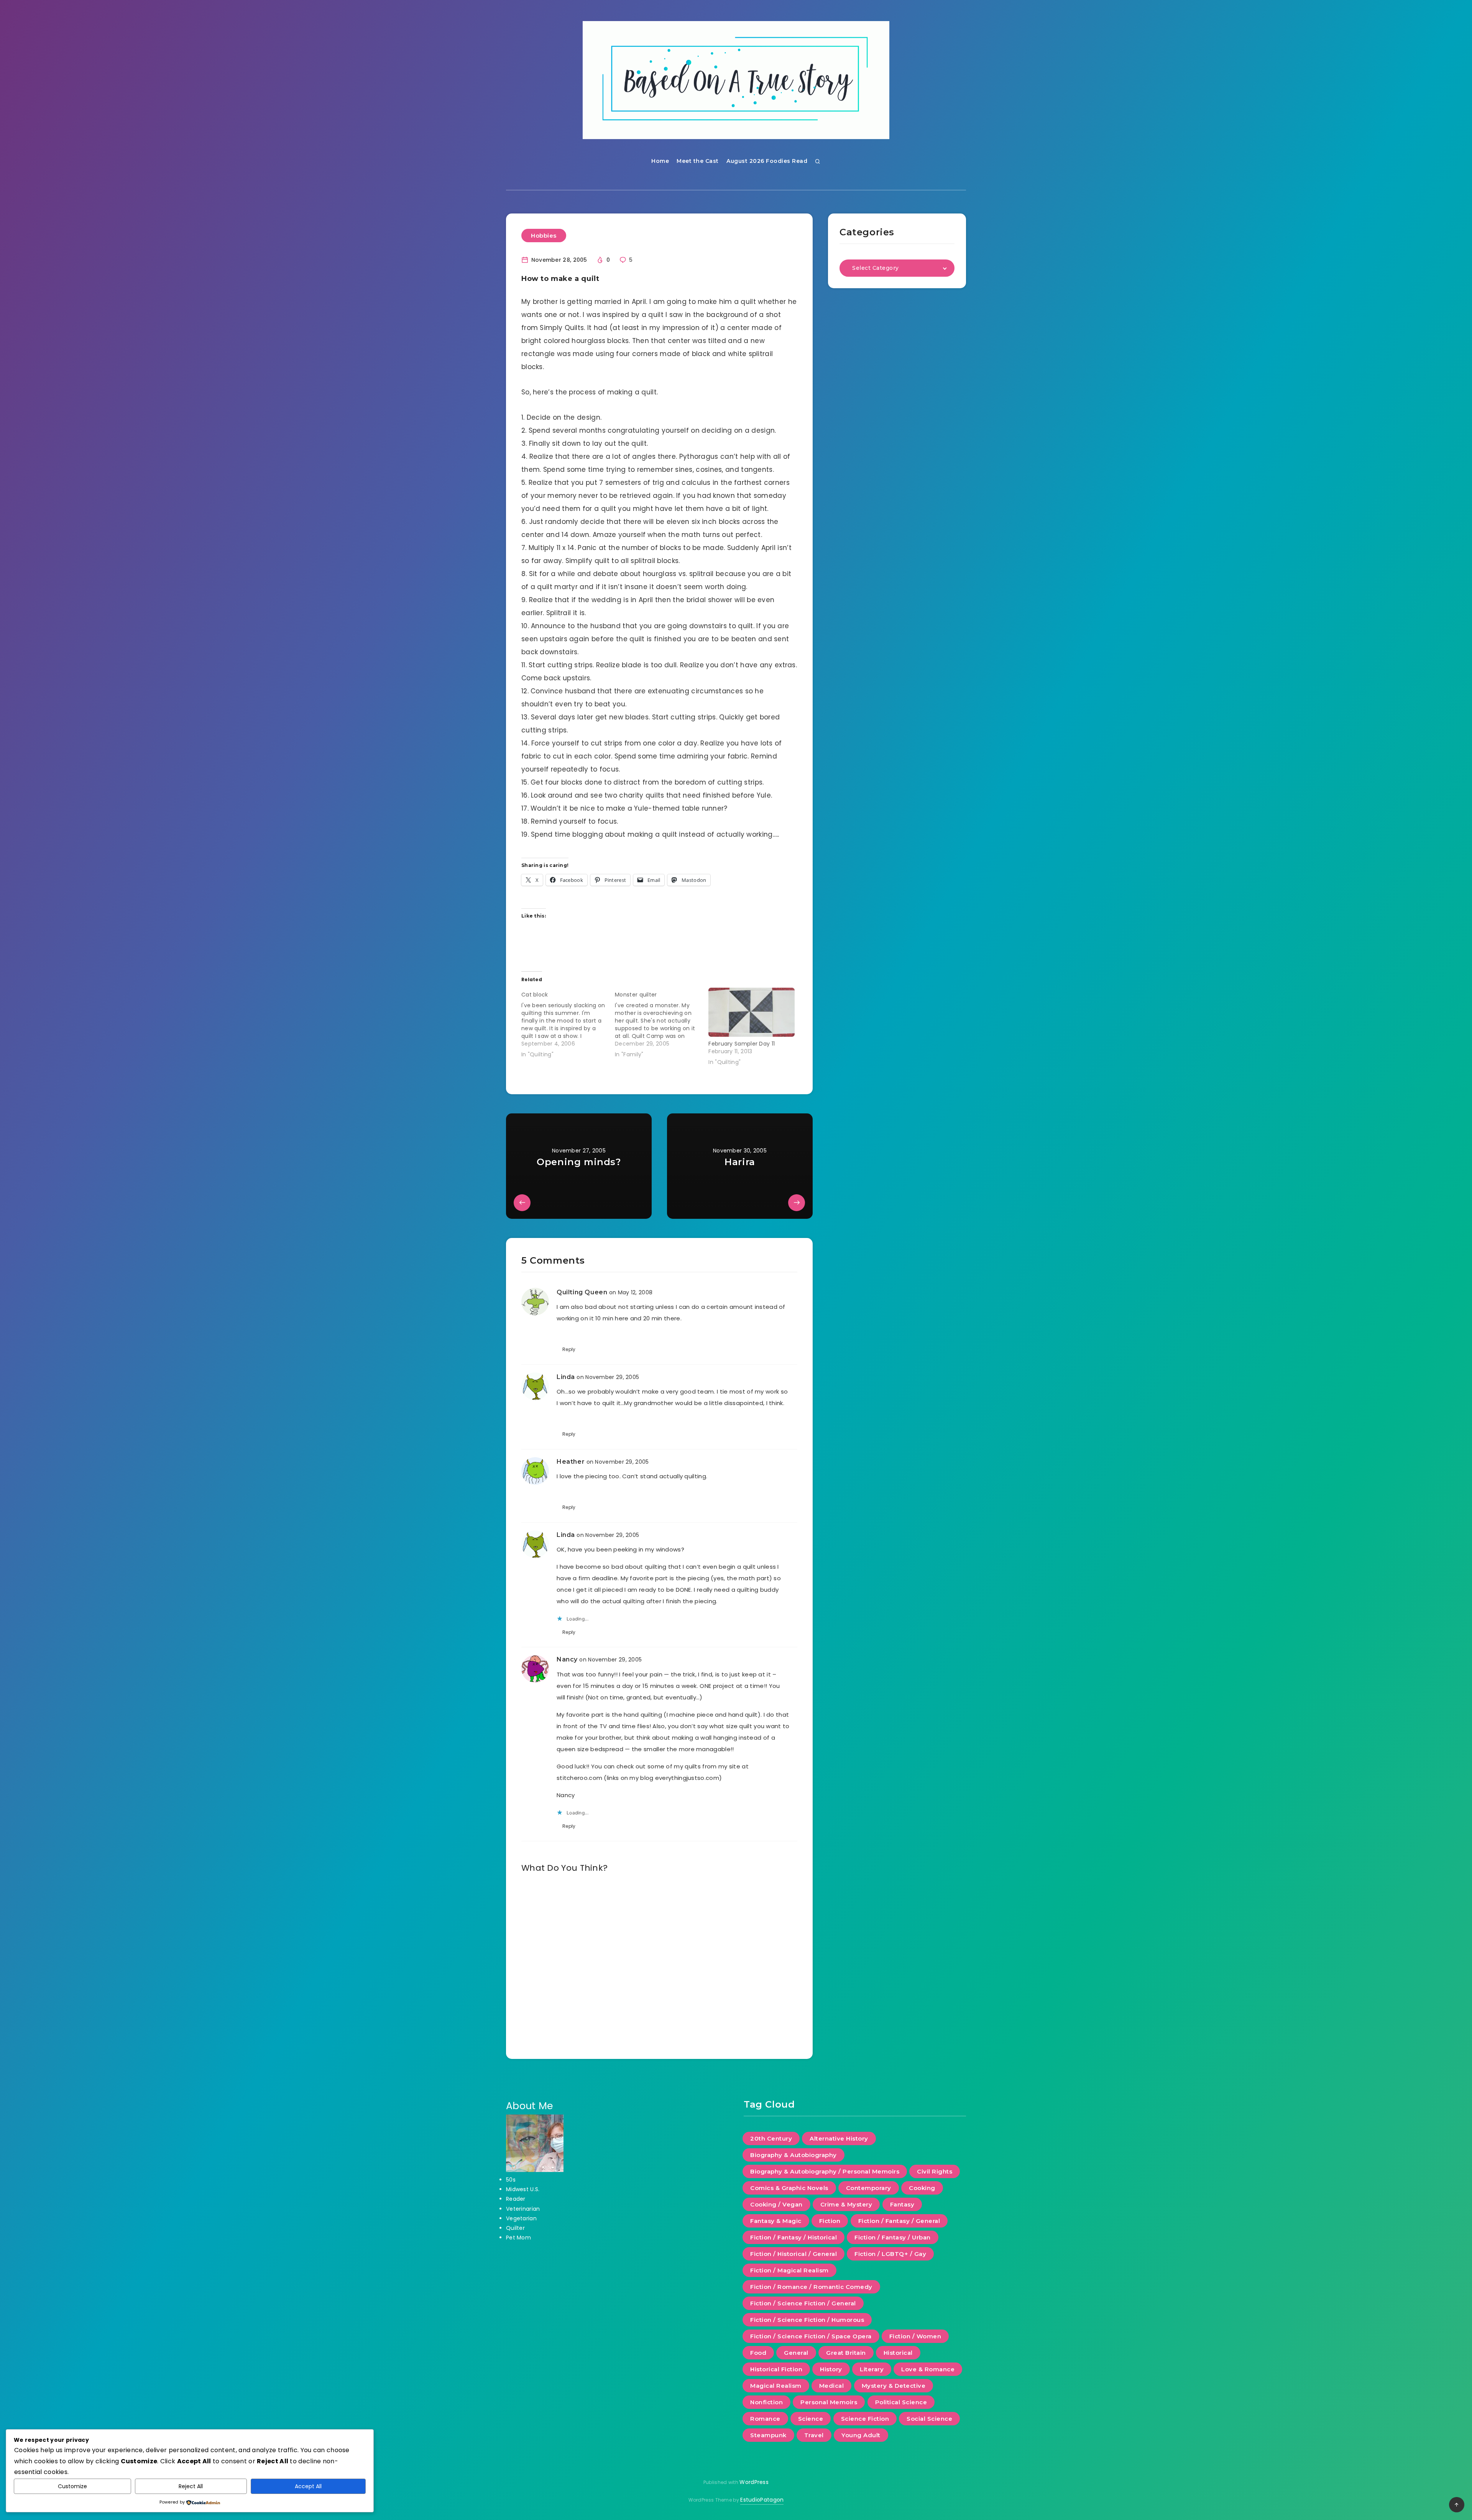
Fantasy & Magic (776, 2221)
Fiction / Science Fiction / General (803, 2303)
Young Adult (861, 2435)
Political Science (901, 2402)
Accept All (308, 2486)
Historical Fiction (776, 2369)
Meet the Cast (698, 161)
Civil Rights (935, 2171)
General (796, 2353)
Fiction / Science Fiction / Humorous (807, 2320)
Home (660, 161)
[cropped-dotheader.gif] (736, 80)
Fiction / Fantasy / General (899, 2221)
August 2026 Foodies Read (767, 161)
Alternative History (839, 2138)
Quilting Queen (582, 1292)
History (831, 2369)
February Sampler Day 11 (742, 1044)
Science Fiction (865, 2419)
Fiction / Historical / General (793, 2254)
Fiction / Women (915, 2336)
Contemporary (869, 2188)
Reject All (191, 2486)
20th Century (771, 2138)
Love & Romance (928, 2369)
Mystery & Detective (894, 2386)
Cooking (922, 2188)
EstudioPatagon (762, 2500)
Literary (872, 2369)
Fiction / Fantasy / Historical (793, 2237)
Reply (569, 1349)
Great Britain (846, 2353)
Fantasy (902, 2204)
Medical (832, 2386)
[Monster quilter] (662, 1023)
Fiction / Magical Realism (789, 2270)
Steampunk (768, 2435)
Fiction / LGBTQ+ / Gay (890, 2254)
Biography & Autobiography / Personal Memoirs (825, 2171)
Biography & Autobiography (793, 2155)
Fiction (830, 2221)
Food (758, 2353)
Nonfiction (766, 2402)
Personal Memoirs (829, 2402)
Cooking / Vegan (776, 2204)
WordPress (754, 2482)
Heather (571, 1462)
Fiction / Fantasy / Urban (893, 2237)
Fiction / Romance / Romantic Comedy (811, 2287)
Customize (72, 2486)
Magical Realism (776, 2386)
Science (811, 2419)
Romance (765, 2419)
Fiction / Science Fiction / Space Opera (811, 2336)
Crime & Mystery (846, 2204)
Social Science (929, 2419)
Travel (814, 2435)
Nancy (567, 1659)
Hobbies (544, 236)
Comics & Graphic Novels (789, 2188)
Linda (566, 1377)
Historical (898, 2353)
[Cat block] (568, 1023)
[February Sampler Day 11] (751, 1012)
